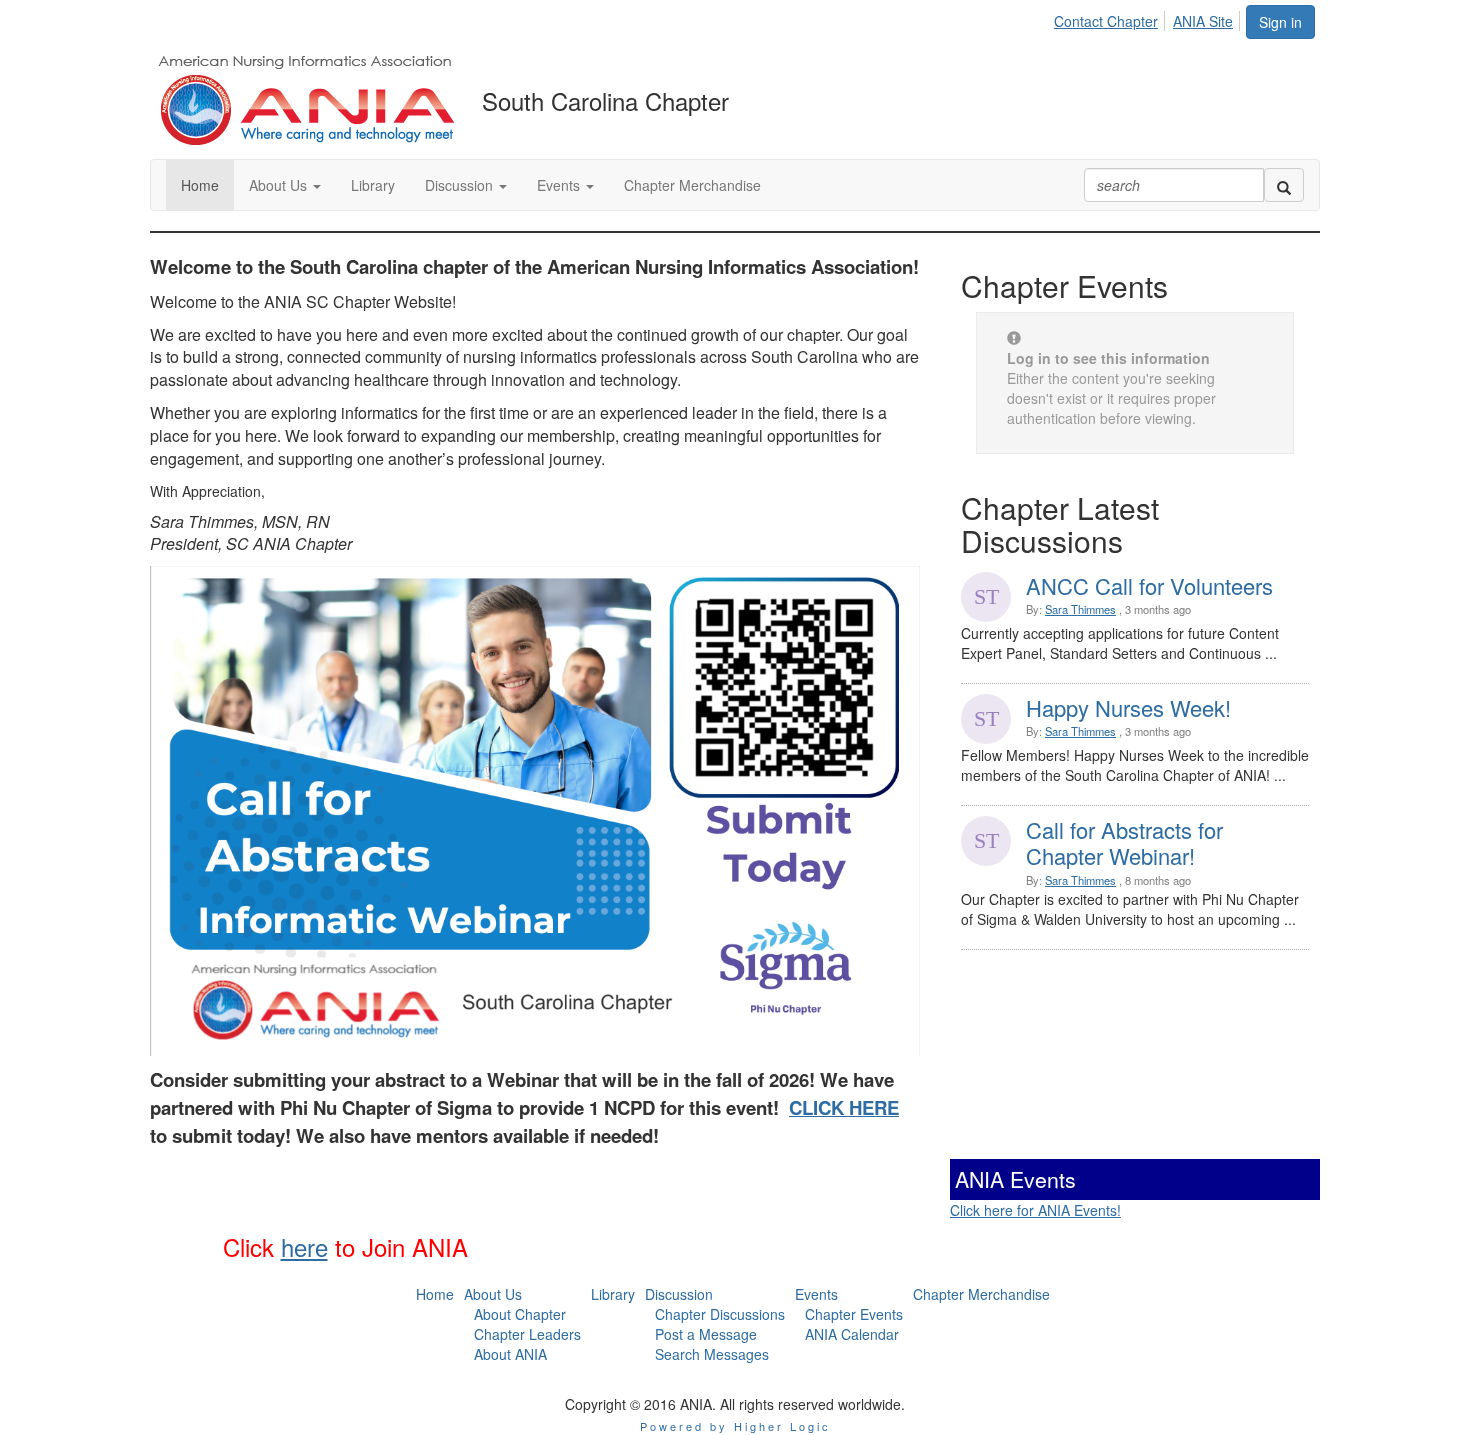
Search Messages (712, 1354)
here (304, 1246)
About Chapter (520, 1314)
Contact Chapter (1106, 21)
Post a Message (706, 1334)
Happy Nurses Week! (1128, 707)
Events (816, 1294)
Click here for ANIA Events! (1035, 1210)
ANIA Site (1203, 21)
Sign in (1280, 22)
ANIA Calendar (852, 1334)
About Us (493, 1294)
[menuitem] (1111, 18)
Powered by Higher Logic (735, 1426)
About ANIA (510, 1354)
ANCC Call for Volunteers (1149, 585)
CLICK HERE (844, 1107)
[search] (1284, 185)
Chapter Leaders (527, 1334)
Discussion (679, 1294)
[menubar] (1149, 18)
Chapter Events (854, 1314)
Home (435, 1294)
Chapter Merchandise (981, 1294)
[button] (285, 185)
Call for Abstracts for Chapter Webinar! (1124, 842)
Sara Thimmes (1080, 609)
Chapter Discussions (720, 1314)
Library (613, 1294)
